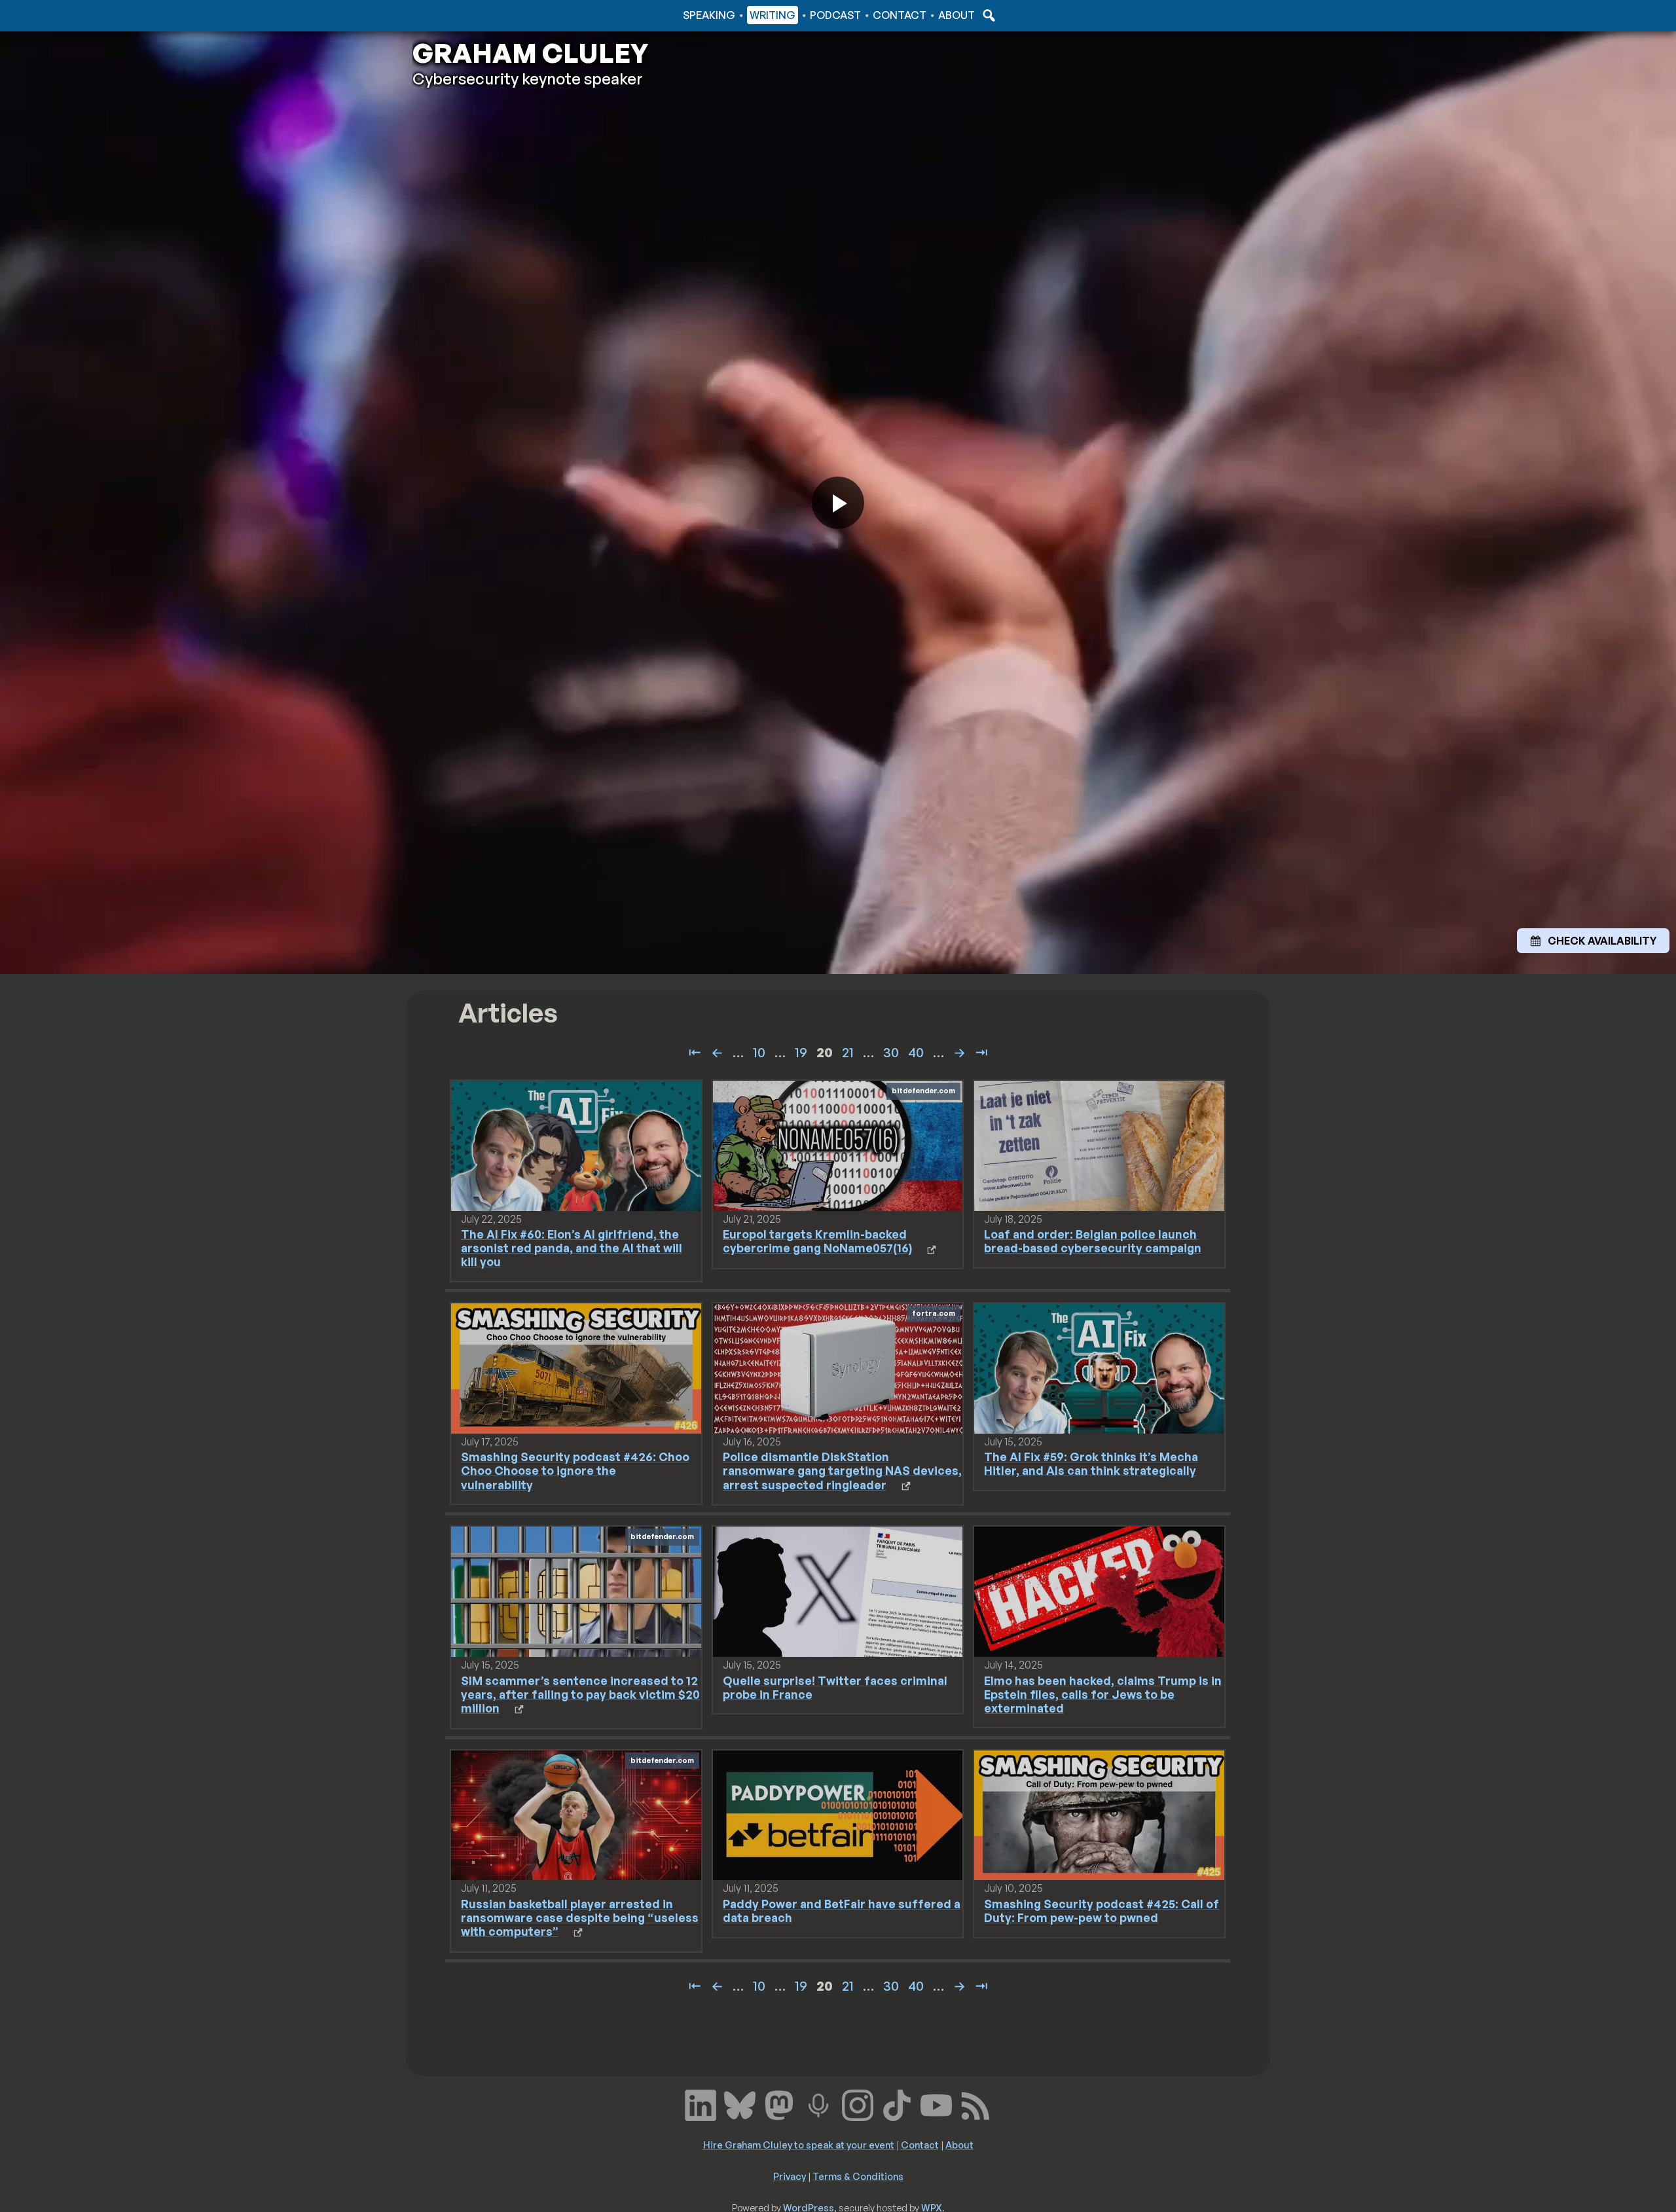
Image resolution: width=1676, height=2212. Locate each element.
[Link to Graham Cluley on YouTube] (936, 2104)
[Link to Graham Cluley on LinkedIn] (701, 2104)
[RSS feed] (975, 2104)
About (956, 15)
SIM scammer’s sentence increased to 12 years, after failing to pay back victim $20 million (580, 1694)
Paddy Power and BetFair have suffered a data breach (842, 1911)
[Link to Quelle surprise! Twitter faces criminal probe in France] (838, 1591)
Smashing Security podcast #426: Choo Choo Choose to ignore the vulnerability (575, 1470)
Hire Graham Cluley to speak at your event (799, 2145)
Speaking (709, 15)
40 (916, 1052)
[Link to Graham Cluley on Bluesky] (740, 2104)
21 (848, 1052)
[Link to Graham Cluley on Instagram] (858, 2104)
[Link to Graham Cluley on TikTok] (897, 2104)
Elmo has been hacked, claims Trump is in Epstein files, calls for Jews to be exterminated (1103, 1694)
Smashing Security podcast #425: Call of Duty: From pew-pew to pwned (1102, 1911)
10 (759, 1052)
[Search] (987, 15)
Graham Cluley (465, 15)
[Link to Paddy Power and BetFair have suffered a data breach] (838, 1814)
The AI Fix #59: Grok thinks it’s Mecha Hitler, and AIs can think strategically (1091, 1463)
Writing (773, 15)
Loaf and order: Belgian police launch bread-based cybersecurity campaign (1093, 1241)
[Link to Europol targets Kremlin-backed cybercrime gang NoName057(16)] (838, 1145)
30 (891, 1052)
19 (801, 1052)
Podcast (835, 15)
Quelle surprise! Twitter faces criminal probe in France (835, 1687)
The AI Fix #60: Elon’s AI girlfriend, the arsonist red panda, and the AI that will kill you (572, 1248)
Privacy (790, 2176)
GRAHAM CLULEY (530, 53)
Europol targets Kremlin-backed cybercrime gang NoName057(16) (817, 1241)
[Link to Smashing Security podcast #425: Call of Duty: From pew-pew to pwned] (1099, 1814)
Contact (900, 15)
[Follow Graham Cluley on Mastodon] (779, 2104)
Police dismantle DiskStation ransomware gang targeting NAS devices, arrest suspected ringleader (842, 1470)
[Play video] (838, 503)
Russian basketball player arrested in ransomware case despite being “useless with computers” (580, 1917)
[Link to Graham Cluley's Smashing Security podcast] (818, 2104)
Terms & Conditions (858, 2176)
